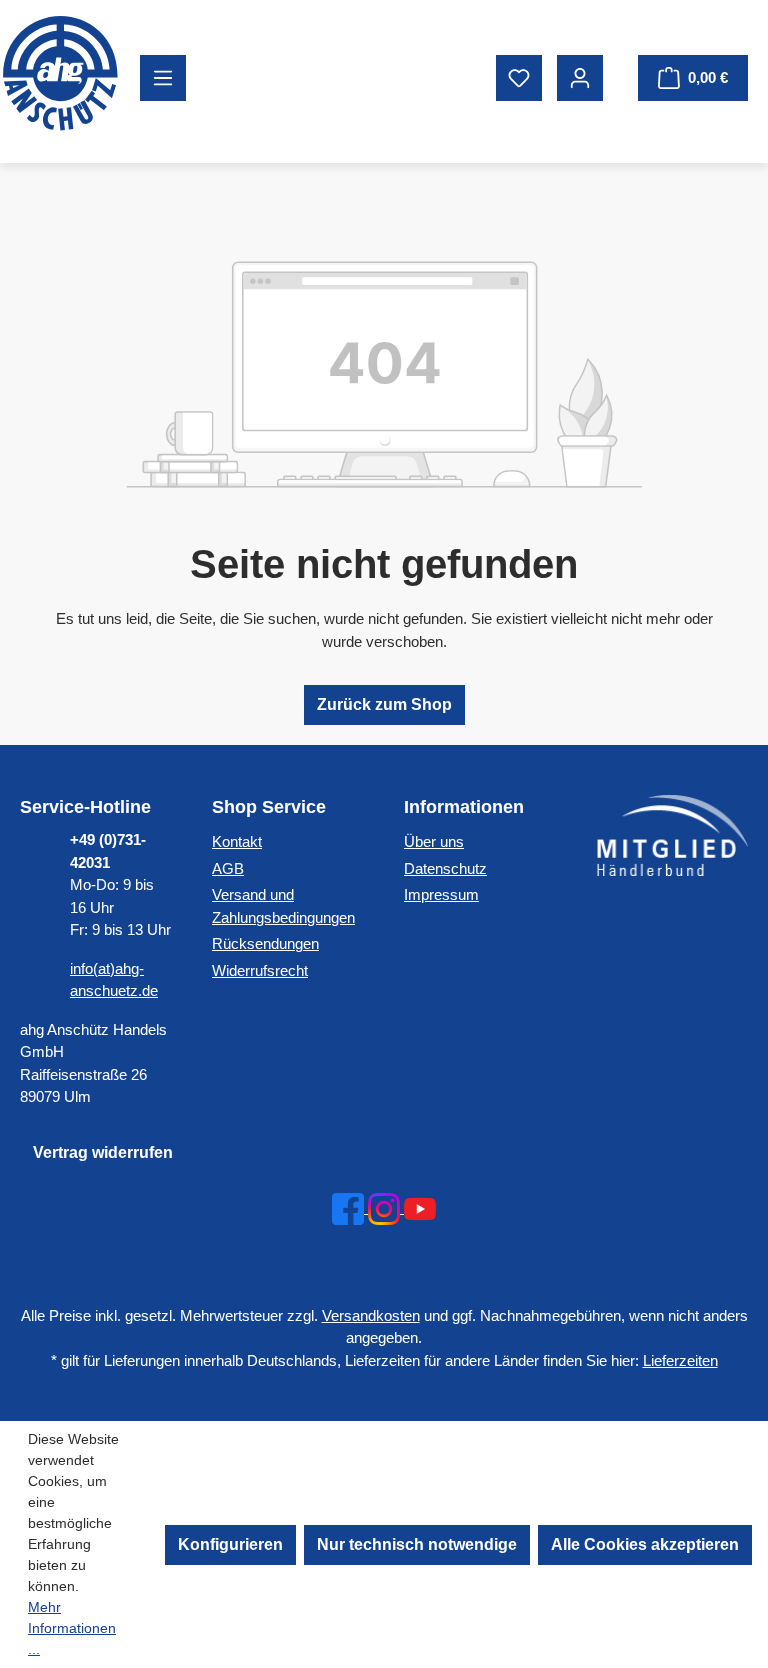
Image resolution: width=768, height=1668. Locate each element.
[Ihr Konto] (580, 78)
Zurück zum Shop (384, 704)
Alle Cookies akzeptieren (645, 1544)
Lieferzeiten (680, 1360)
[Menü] (163, 78)
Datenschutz (445, 868)
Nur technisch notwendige (417, 1544)
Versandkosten (371, 1315)
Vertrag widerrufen (103, 1152)
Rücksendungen (265, 943)
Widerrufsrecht (260, 970)
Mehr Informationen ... (72, 1628)
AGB (228, 868)
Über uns (434, 841)
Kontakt (237, 841)
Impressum (441, 894)
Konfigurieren (230, 1544)
